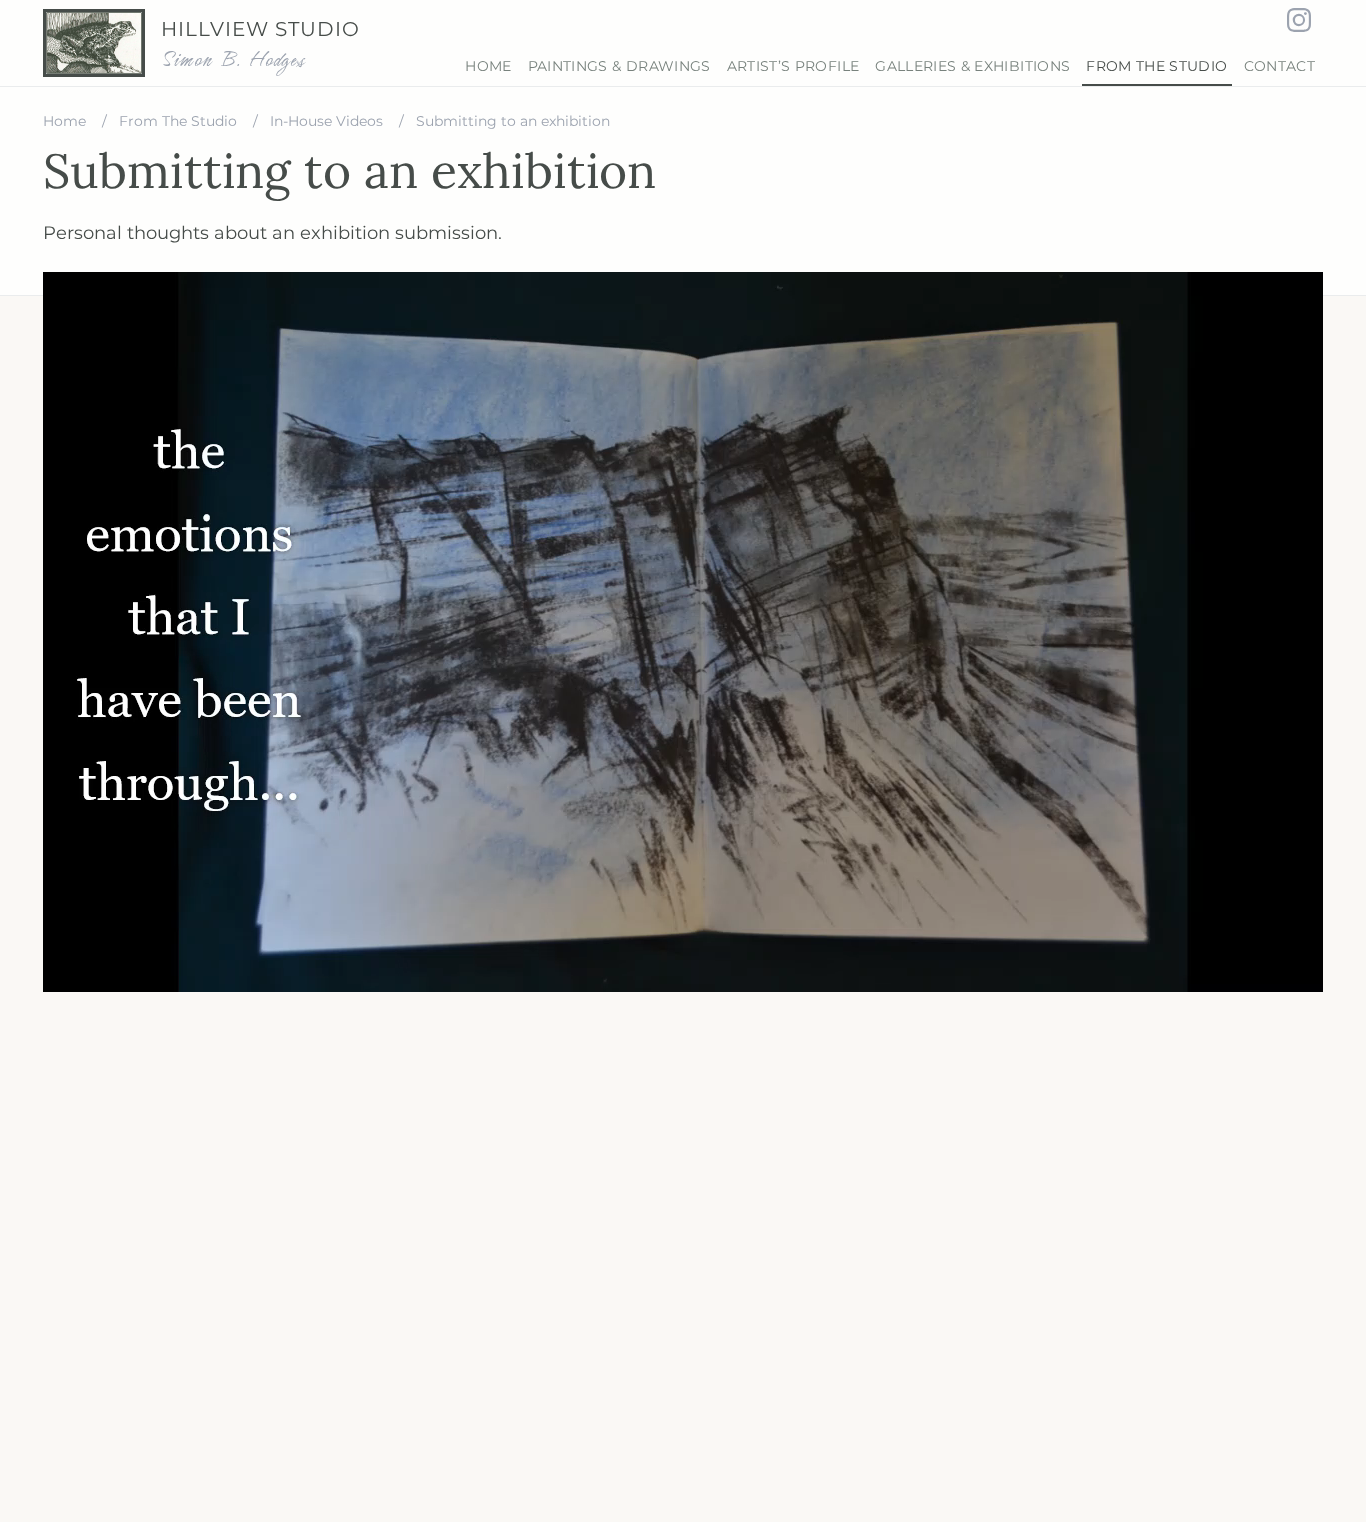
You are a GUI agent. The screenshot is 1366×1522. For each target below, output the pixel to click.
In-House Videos (328, 121)
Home (488, 66)
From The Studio (1156, 66)
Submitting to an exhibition (513, 121)
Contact (1279, 66)
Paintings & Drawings (619, 66)
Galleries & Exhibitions (972, 66)
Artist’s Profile (793, 66)
